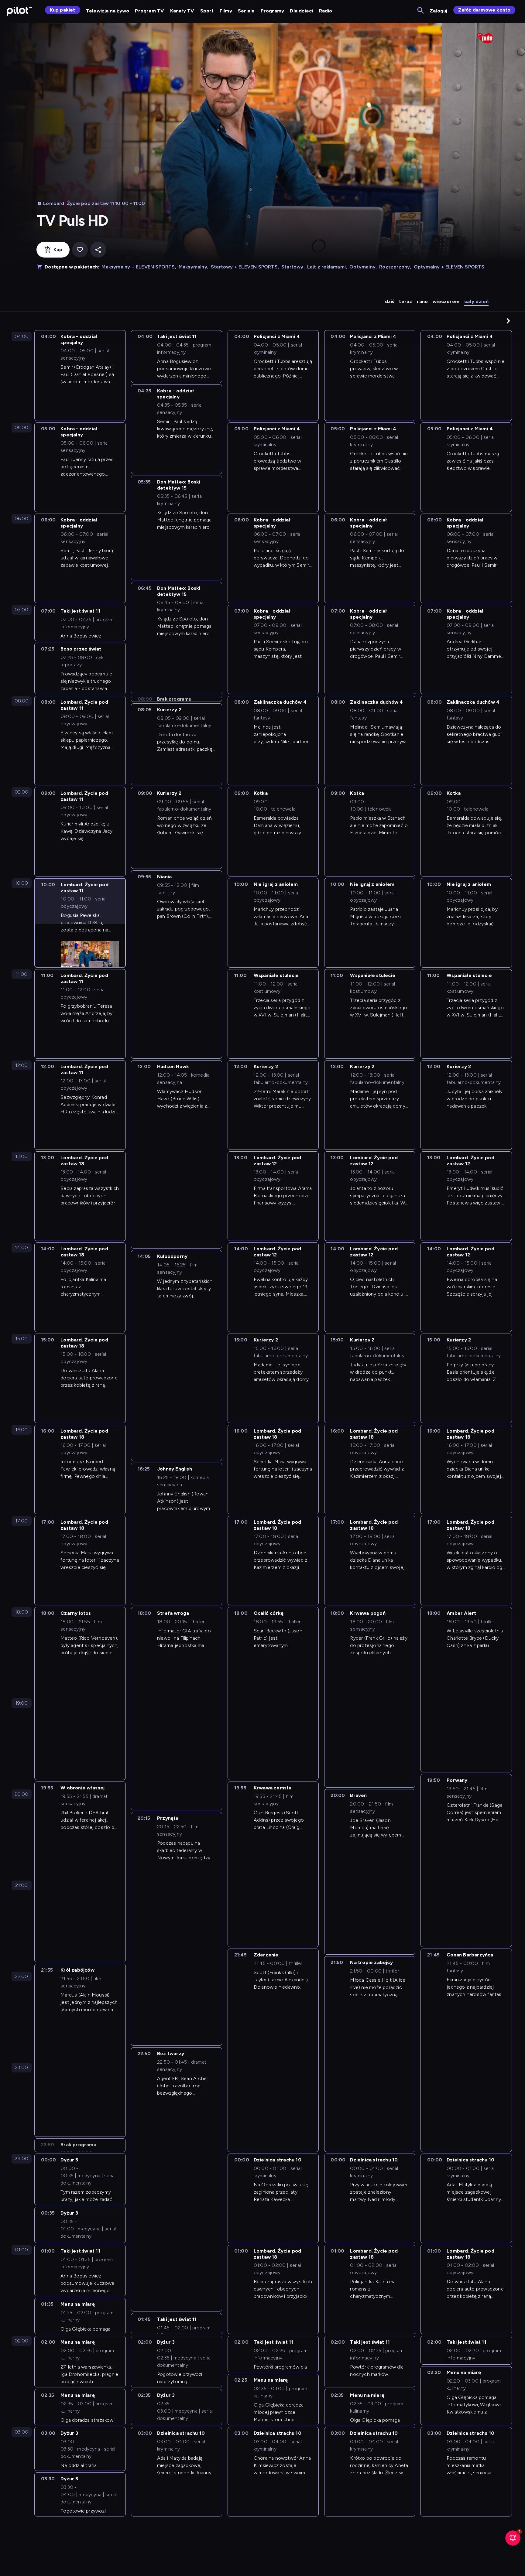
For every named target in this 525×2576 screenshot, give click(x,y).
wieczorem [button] (446, 301)
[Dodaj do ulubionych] (80, 250)
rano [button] (422, 301)
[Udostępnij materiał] (98, 250)
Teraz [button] (405, 301)
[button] (508, 321)
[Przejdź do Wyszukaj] (421, 11)
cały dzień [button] (476, 301)
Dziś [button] (390, 301)
